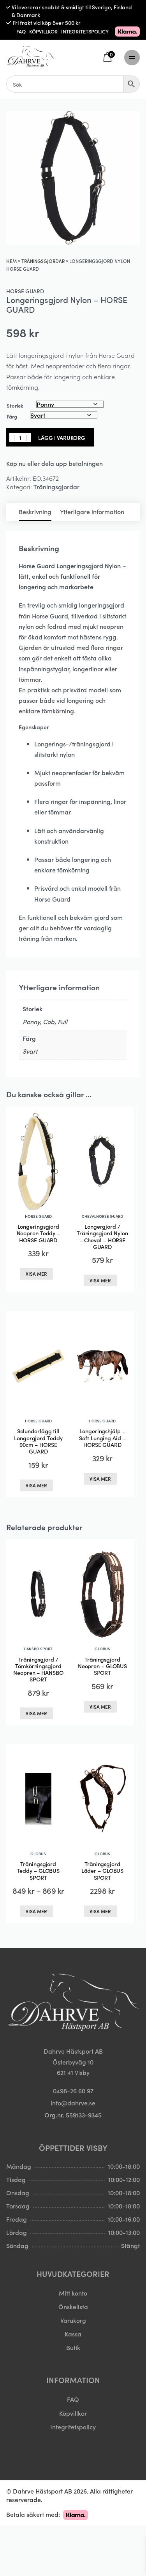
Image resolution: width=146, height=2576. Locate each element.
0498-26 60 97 (73, 2091)
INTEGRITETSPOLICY (85, 31)
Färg (12, 416)
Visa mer (36, 1274)
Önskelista (73, 2306)
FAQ (21, 31)
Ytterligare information (92, 511)
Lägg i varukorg (62, 438)
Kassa (73, 2334)
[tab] (35, 512)
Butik (73, 2347)
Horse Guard (25, 291)
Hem (11, 261)
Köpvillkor (73, 2413)
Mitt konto (73, 2293)
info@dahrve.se (73, 2103)
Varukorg (73, 2320)
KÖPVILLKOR (43, 31)
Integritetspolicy (73, 2427)
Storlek (15, 405)
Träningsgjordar (43, 261)
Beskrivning (35, 511)
